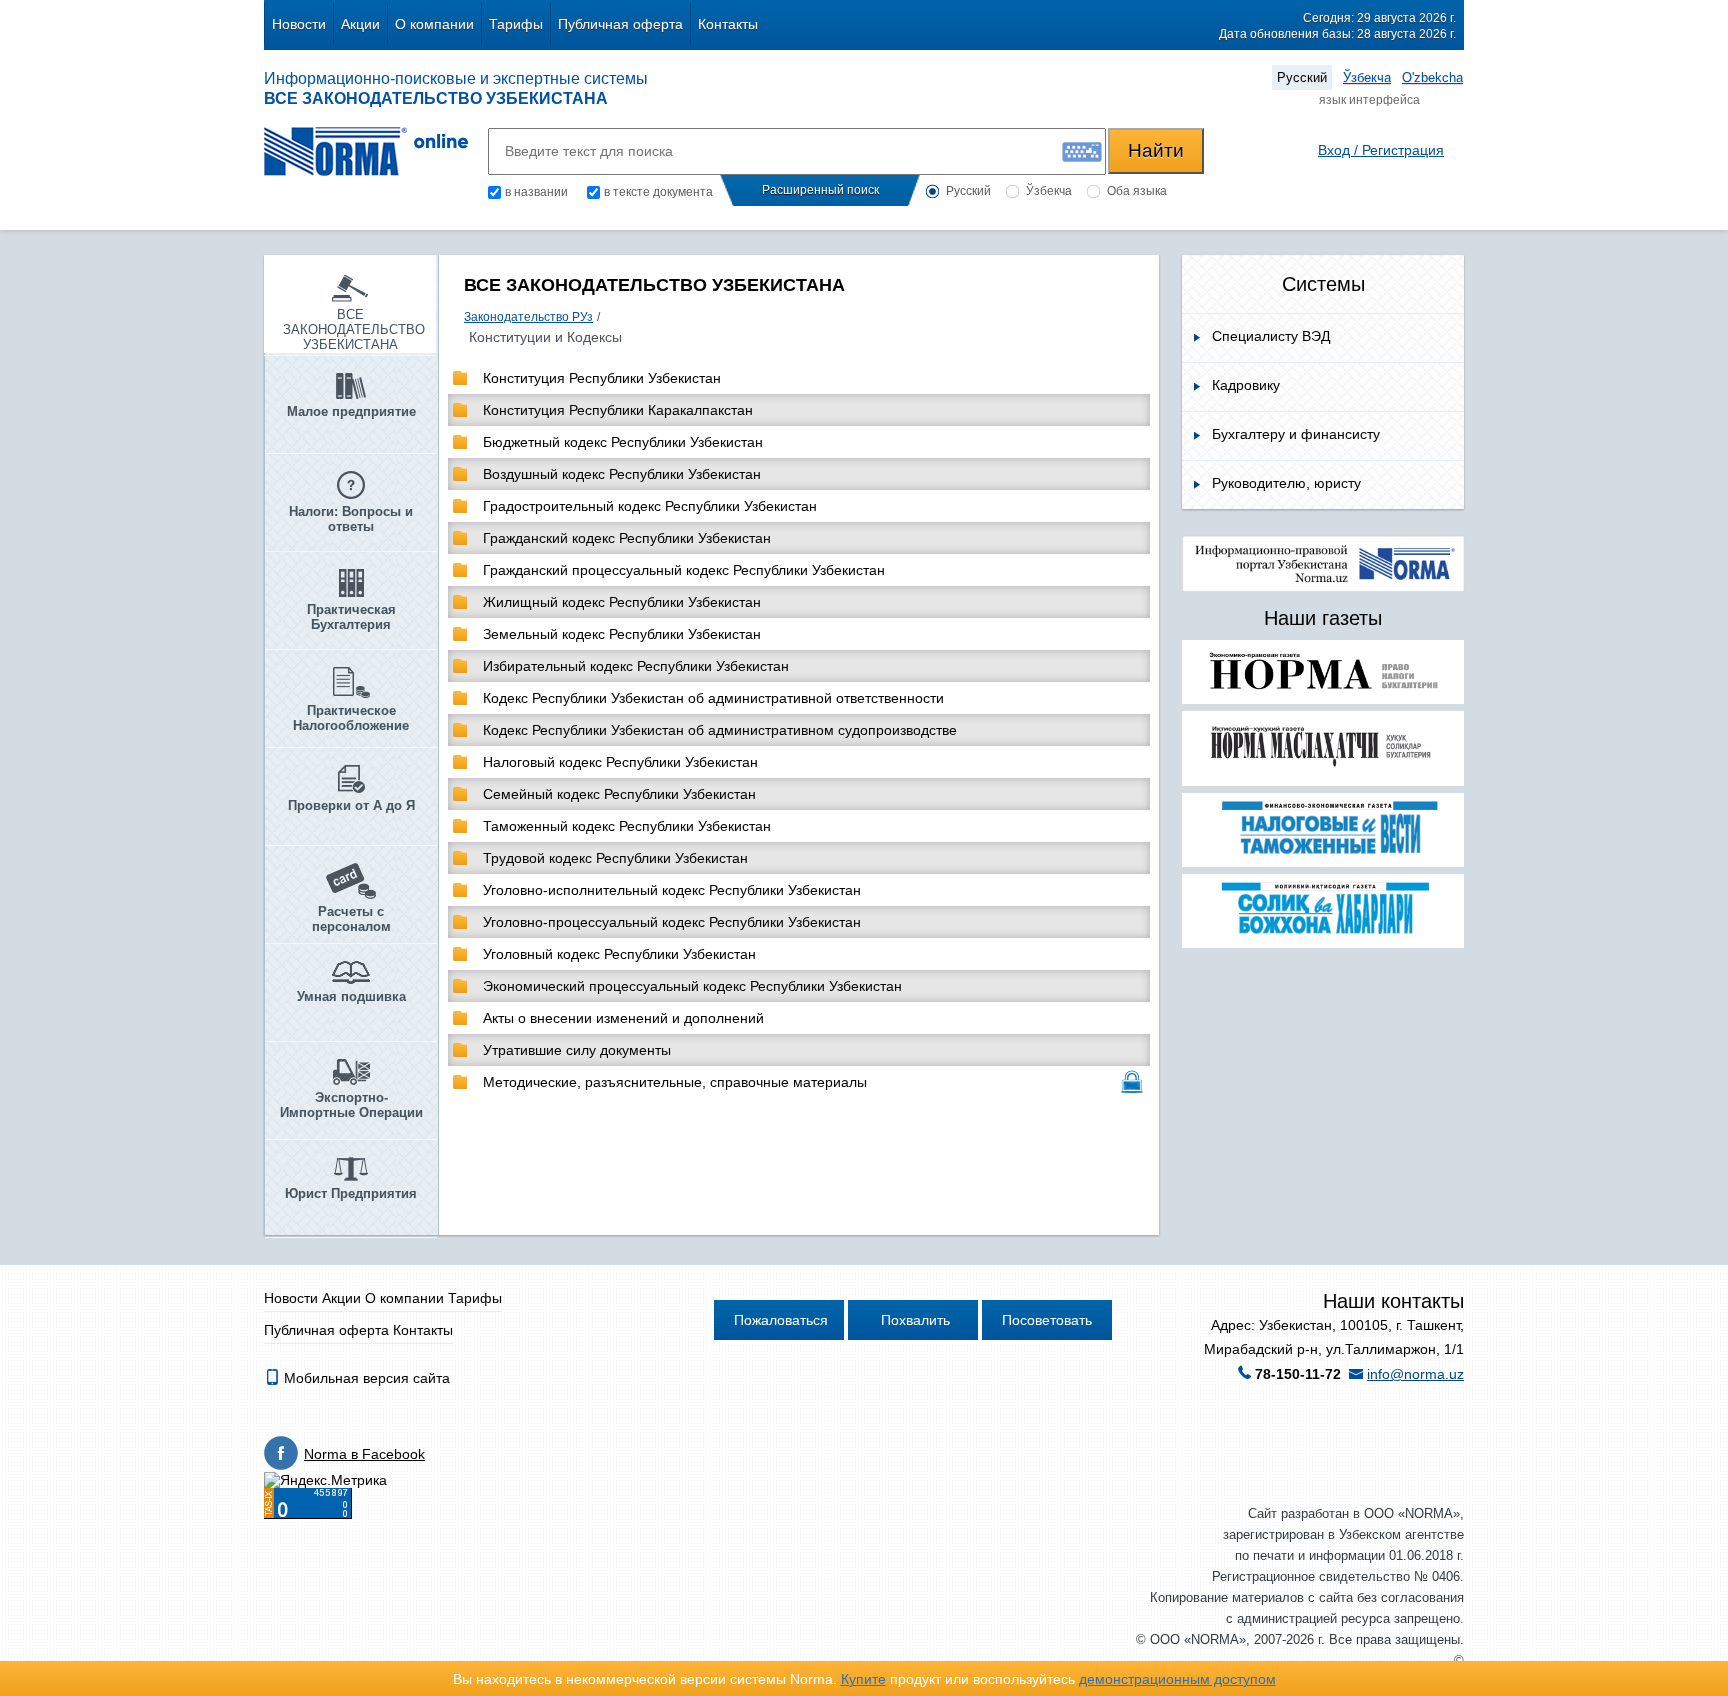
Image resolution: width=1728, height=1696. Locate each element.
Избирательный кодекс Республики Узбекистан (636, 666)
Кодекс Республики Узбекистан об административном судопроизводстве (720, 730)
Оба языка (1137, 191)
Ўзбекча (1367, 77)
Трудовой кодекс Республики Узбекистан (615, 858)
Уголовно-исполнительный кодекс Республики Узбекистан (672, 890)
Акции (360, 24)
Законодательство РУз (528, 317)
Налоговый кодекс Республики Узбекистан (620, 762)
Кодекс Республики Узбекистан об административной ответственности (713, 698)
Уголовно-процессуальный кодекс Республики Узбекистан (672, 922)
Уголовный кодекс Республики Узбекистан (619, 954)
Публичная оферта (620, 24)
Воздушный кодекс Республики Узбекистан (622, 474)
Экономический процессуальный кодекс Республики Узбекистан (692, 986)
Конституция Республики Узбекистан (602, 378)
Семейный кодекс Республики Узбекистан (619, 794)
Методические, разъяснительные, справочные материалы (675, 1082)
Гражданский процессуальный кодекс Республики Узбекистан (684, 570)
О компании (434, 24)
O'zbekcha (1432, 77)
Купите (863, 1679)
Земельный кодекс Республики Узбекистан (622, 634)
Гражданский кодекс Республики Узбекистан (627, 538)
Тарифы (516, 24)
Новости (299, 24)
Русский (1302, 77)
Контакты (728, 24)
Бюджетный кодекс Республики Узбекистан (623, 442)
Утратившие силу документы (577, 1050)
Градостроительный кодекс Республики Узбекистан (650, 506)
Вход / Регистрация (1381, 150)
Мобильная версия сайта (365, 1378)
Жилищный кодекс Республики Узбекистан (622, 602)
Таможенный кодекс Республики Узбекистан (627, 826)
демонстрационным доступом (1177, 1679)
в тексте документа (658, 192)
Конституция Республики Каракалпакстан (618, 410)
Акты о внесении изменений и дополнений (623, 1018)
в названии (536, 192)
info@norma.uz (1415, 1374)
